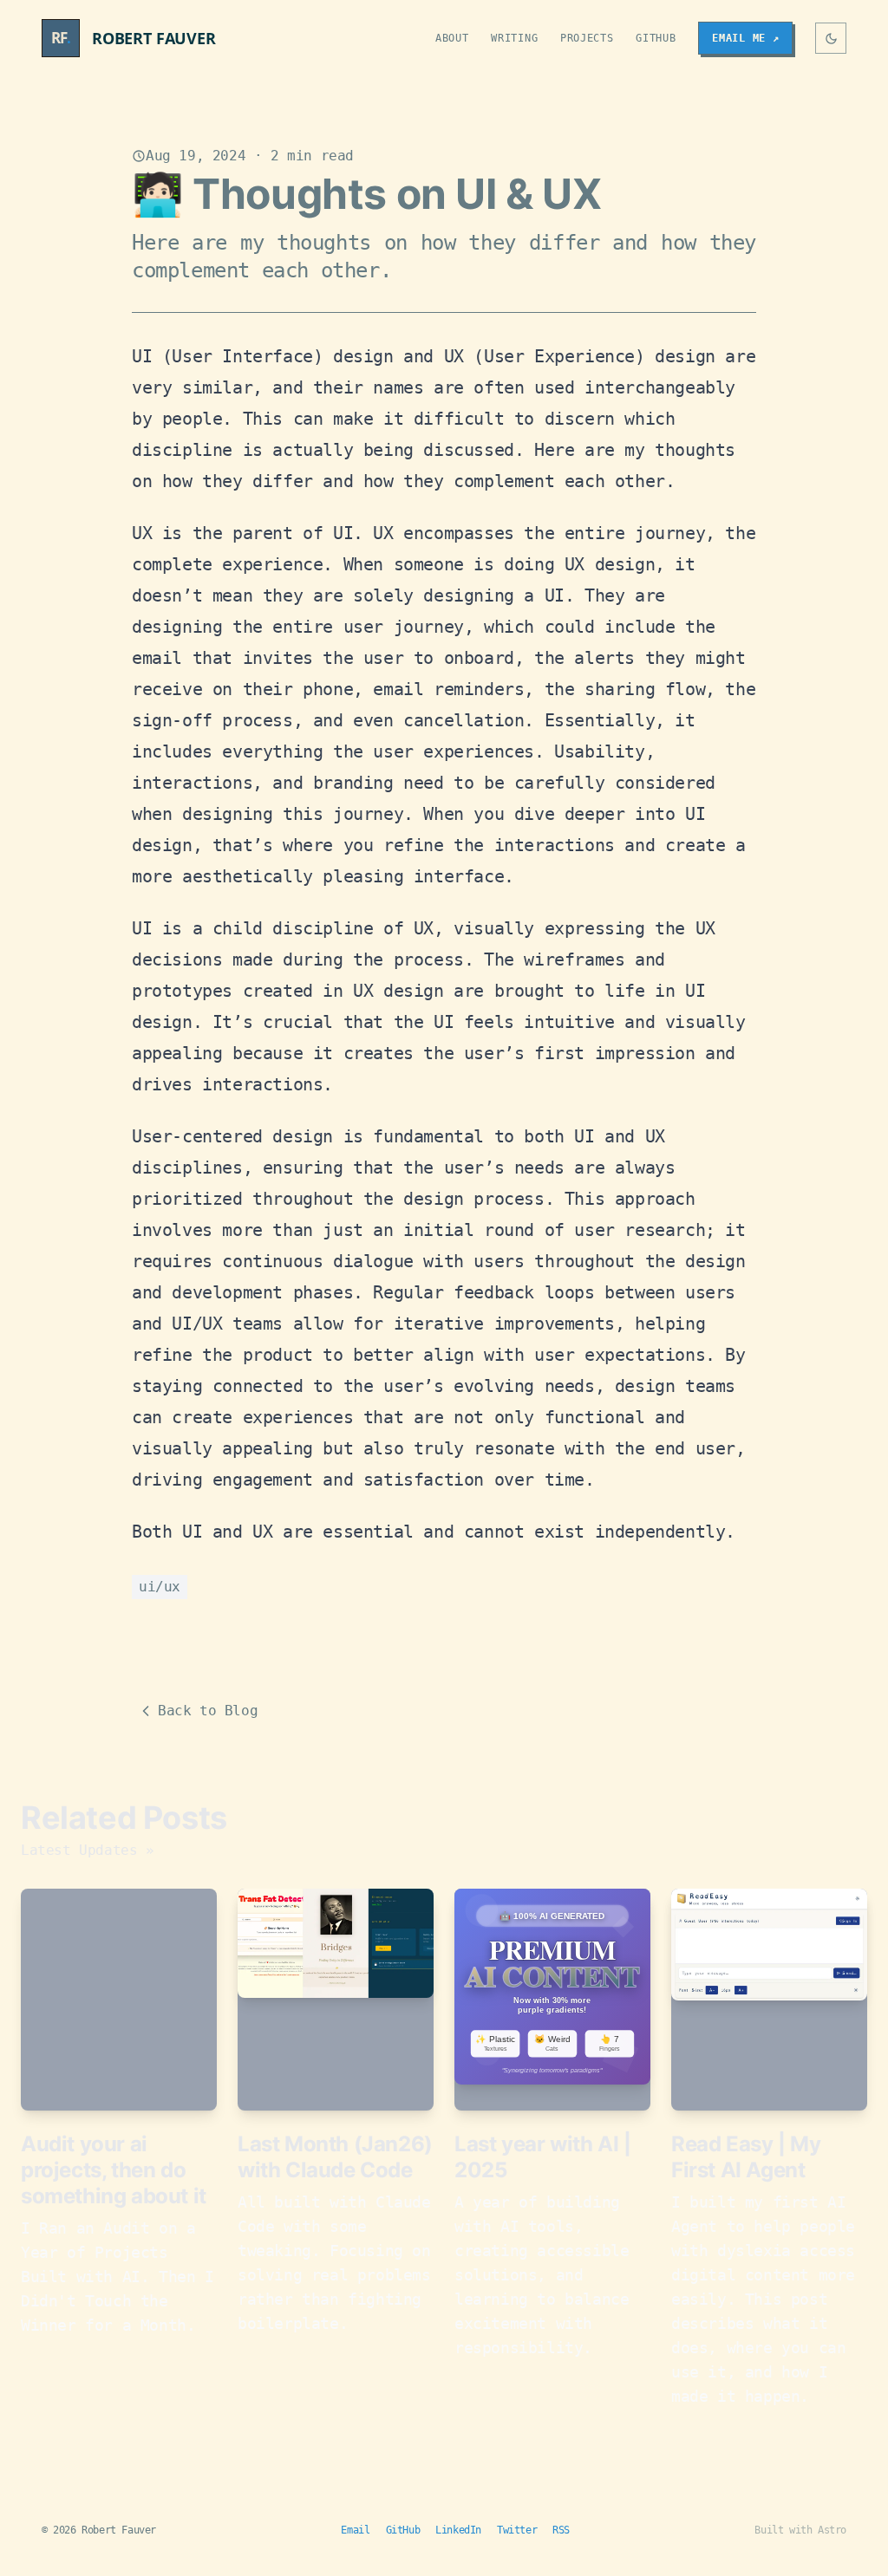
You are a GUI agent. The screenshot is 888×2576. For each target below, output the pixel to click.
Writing (514, 38)
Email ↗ (745, 38)
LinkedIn (458, 2530)
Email (355, 2530)
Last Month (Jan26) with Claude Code (335, 2157)
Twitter (517, 2530)
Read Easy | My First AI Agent (746, 2157)
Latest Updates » (88, 1850)
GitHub (656, 38)
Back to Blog (208, 1711)
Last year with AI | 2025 (542, 2157)
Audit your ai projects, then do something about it (114, 2170)
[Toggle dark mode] (831, 38)
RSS (561, 2530)
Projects (587, 38)
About (452, 38)
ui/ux (160, 1587)
